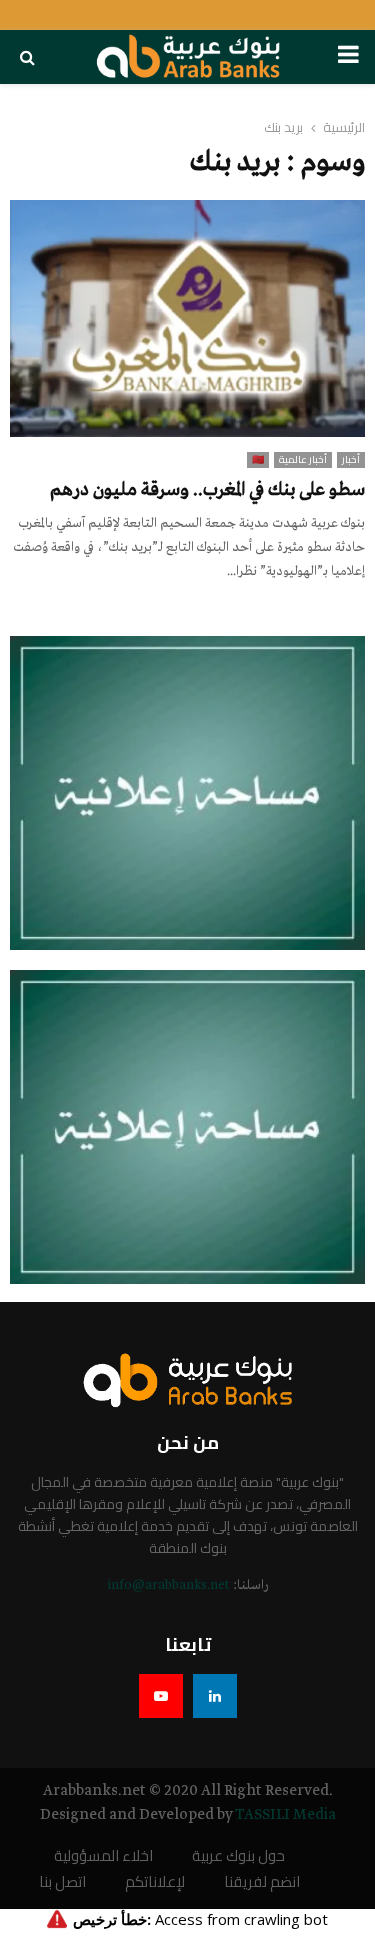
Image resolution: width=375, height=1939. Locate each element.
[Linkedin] (215, 1696)
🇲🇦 (258, 460)
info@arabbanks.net (168, 1585)
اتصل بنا (62, 1882)
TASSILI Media (285, 1815)
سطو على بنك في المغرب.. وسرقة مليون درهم (207, 490)
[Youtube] (161, 1696)
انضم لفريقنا (262, 1882)
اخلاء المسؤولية (103, 1856)
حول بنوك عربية (238, 1856)
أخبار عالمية (303, 460)
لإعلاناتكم (155, 1882)
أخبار (351, 460)
